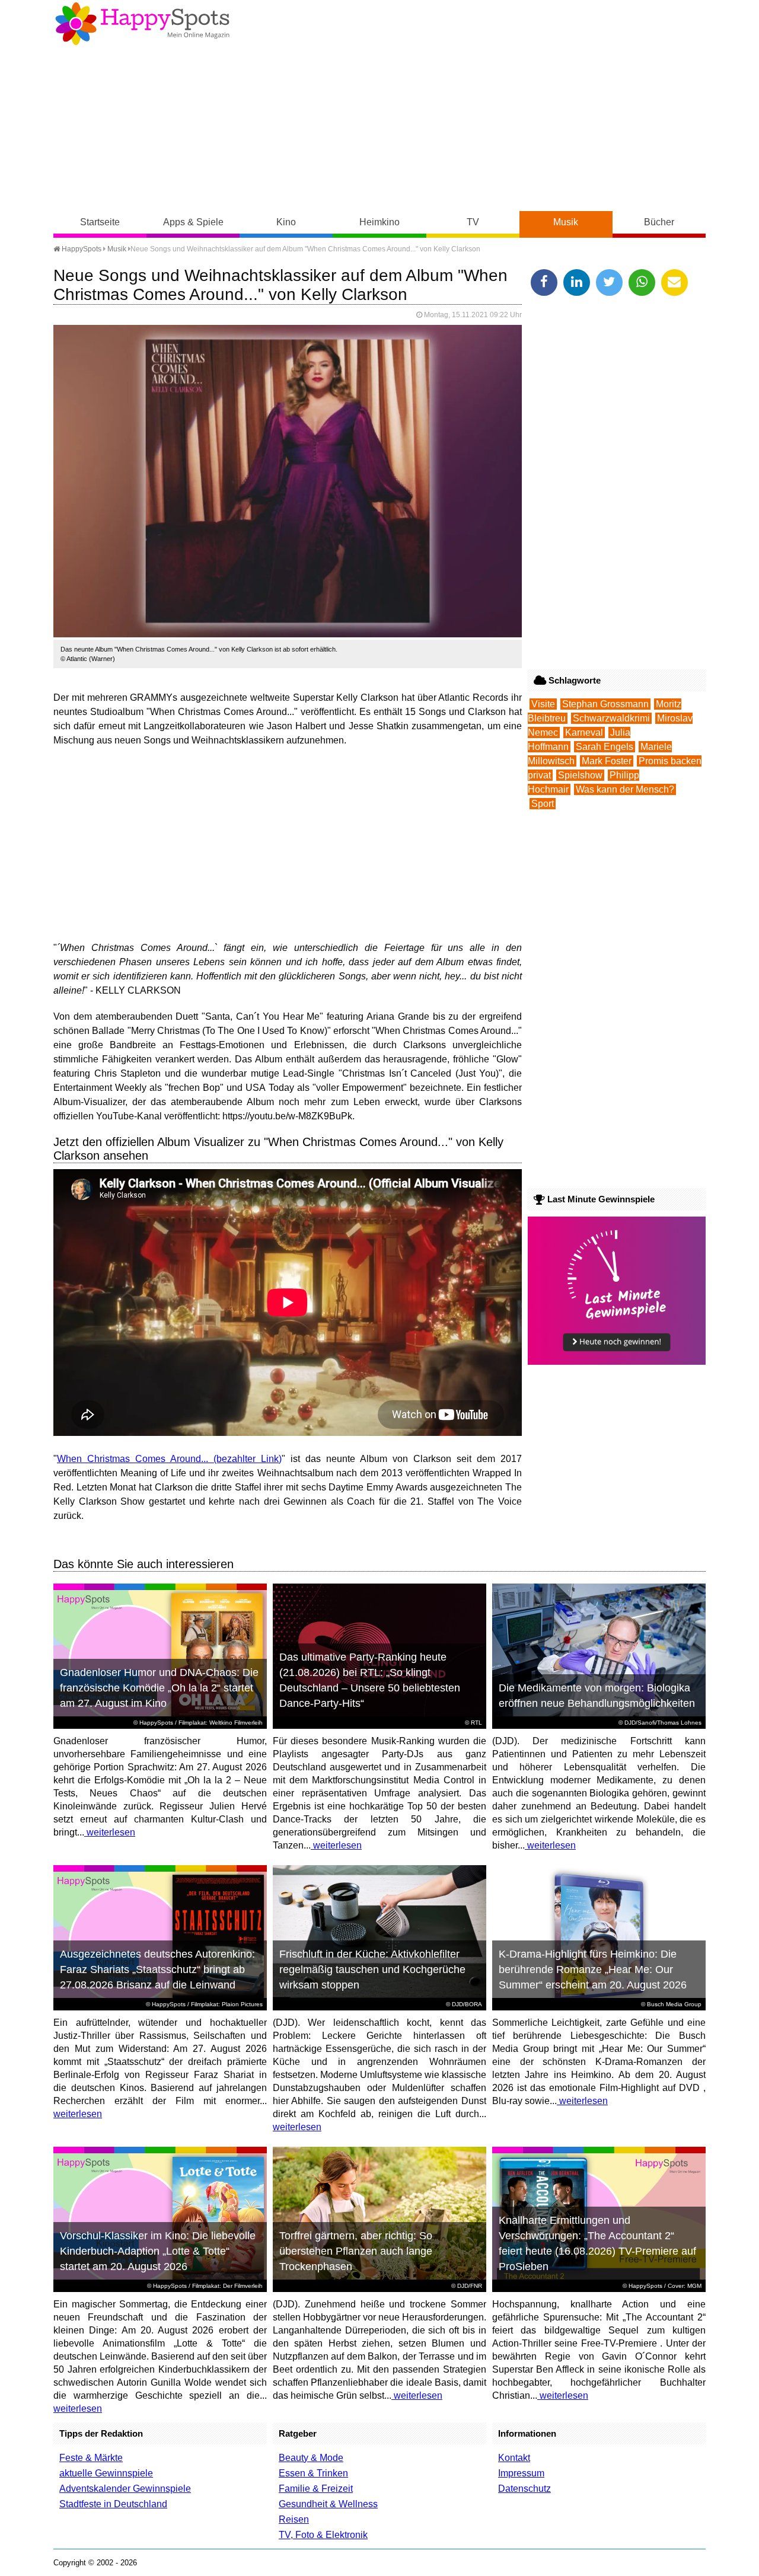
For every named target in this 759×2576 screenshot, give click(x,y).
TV (473, 222)
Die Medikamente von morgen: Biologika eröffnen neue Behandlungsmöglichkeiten (597, 1696)
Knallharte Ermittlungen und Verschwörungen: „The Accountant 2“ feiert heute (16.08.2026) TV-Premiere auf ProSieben (597, 2243)
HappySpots (81, 249)
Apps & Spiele (193, 222)
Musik (566, 222)
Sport (543, 804)
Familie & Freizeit (316, 2489)
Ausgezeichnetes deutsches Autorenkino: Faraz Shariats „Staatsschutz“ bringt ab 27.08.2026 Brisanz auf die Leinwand (157, 1969)
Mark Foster (607, 761)
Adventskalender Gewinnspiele (125, 2489)
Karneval (584, 732)
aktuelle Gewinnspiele (106, 2473)
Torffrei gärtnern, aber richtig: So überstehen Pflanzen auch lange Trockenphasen (356, 2251)
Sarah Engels (605, 747)
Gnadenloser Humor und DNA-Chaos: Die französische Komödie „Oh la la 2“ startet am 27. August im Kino (159, 1688)
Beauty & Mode (311, 2458)
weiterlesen (110, 1832)
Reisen (294, 2519)
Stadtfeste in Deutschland (113, 2504)
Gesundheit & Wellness (328, 2504)
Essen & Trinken (313, 2473)
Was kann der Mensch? (625, 789)
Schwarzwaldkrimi (611, 718)
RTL (476, 1723)
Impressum (521, 2473)
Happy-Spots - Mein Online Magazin (142, 24)
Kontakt (514, 2458)
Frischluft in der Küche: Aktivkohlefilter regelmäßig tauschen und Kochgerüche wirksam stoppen (372, 1969)
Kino (286, 222)
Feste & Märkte (91, 2458)
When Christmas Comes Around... (133, 1459)
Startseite (100, 222)
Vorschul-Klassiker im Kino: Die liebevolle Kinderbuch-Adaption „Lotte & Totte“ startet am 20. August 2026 (158, 2251)
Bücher (659, 222)
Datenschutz (524, 2489)
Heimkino (379, 222)
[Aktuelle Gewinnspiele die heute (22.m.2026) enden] (617, 1362)
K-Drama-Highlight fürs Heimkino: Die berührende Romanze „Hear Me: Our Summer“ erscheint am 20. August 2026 (593, 1969)
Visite (543, 704)
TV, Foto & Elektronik (323, 2535)
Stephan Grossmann (605, 704)
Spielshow (580, 775)
